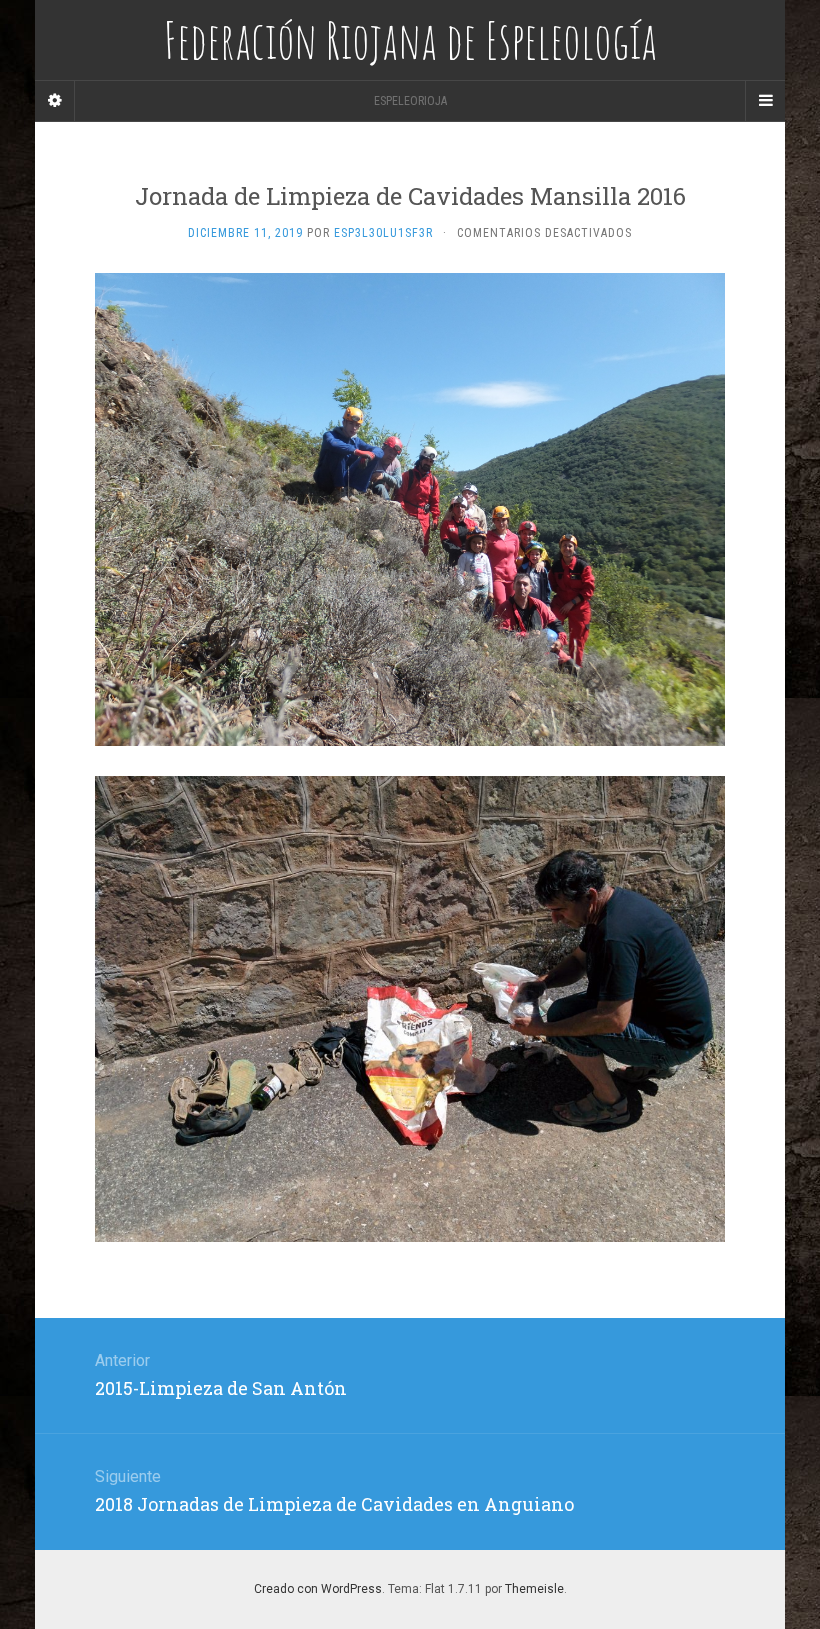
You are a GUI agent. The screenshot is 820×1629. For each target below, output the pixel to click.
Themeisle (534, 1589)
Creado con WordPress (318, 1589)
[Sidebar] (55, 101)
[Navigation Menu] (765, 101)
